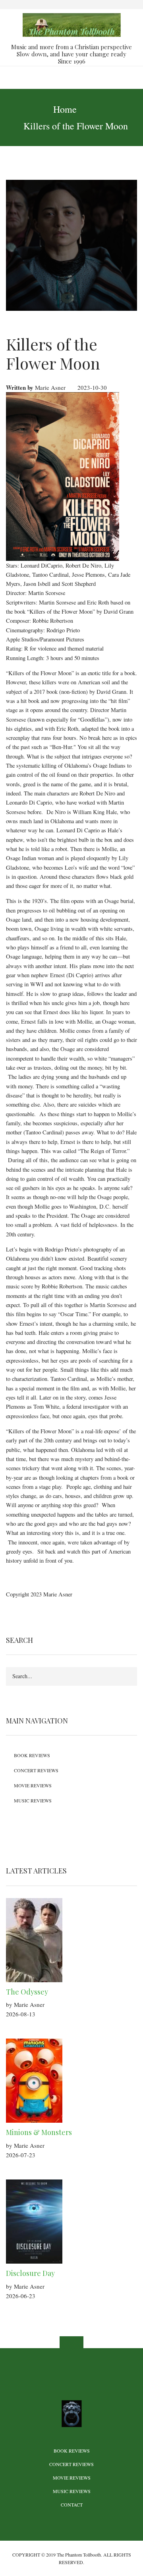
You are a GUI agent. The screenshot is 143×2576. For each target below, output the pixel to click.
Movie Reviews (33, 1785)
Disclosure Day (30, 2273)
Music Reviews (33, 1800)
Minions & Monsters (39, 2132)
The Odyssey (27, 1992)
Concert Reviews (36, 1770)
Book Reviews (32, 1755)
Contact (72, 2505)
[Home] (71, 24)
